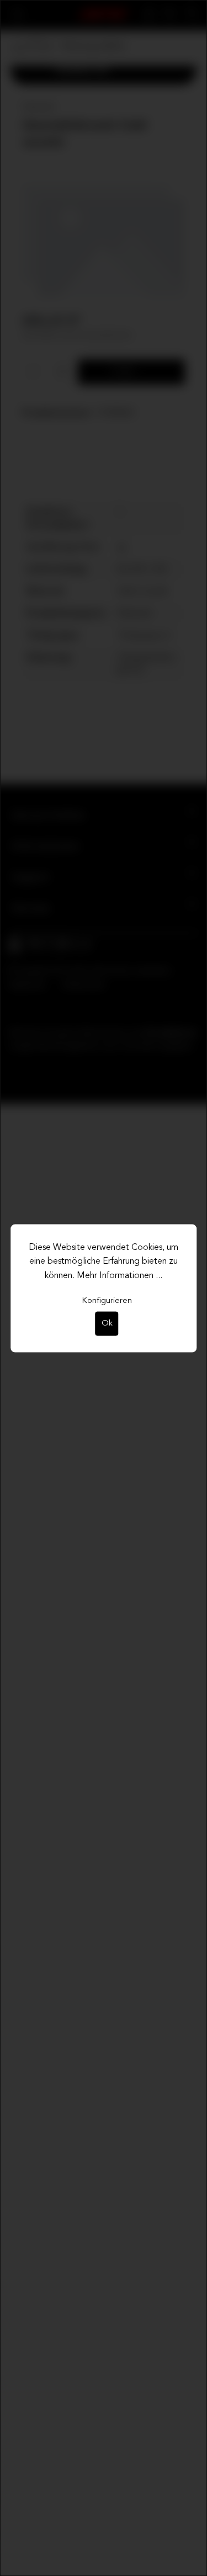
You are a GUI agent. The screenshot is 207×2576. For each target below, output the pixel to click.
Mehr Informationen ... (120, 1275)
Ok (107, 1324)
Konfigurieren (107, 1301)
